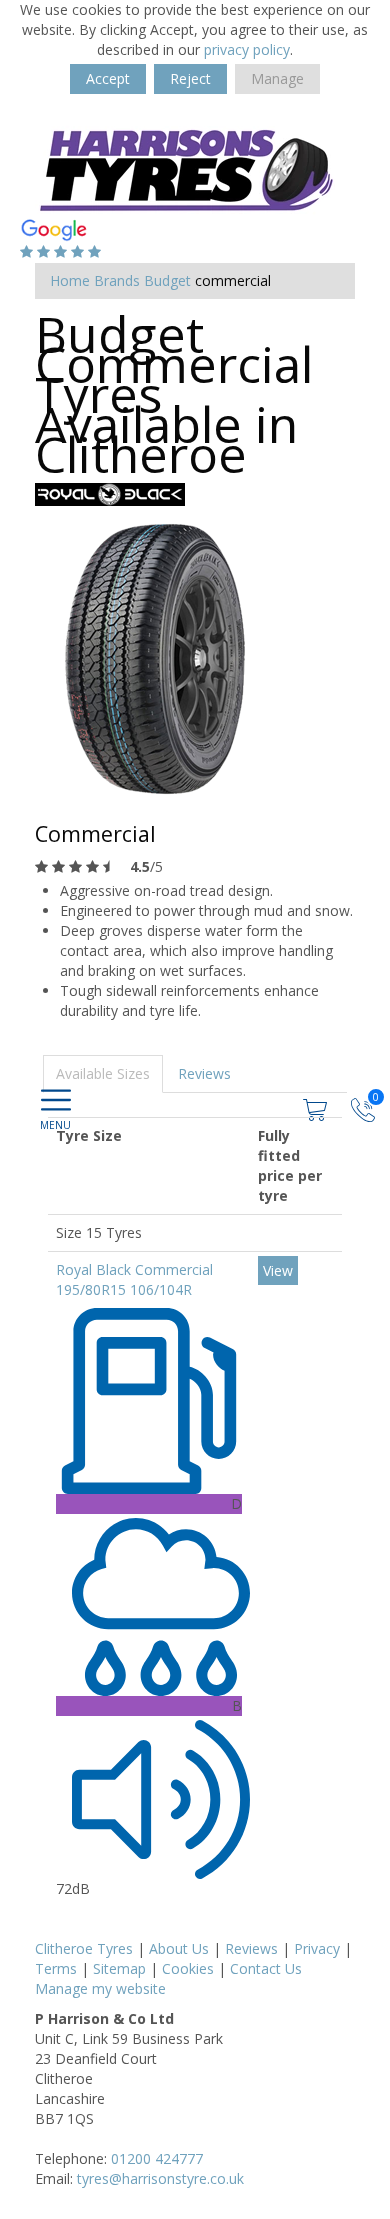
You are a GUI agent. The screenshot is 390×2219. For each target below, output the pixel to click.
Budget (167, 280)
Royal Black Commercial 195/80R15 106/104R (134, 1279)
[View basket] (317, 1107)
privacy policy (247, 49)
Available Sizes (103, 1073)
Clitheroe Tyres (84, 1948)
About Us (179, 1948)
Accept (108, 78)
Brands (117, 280)
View (278, 1270)
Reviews (204, 1073)
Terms (56, 1968)
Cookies (188, 1968)
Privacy (317, 1948)
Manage (277, 78)
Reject (190, 78)
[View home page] (185, 165)
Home (70, 280)
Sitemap (119, 1968)
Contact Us (266, 1968)
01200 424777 (157, 2158)
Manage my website (100, 1988)
